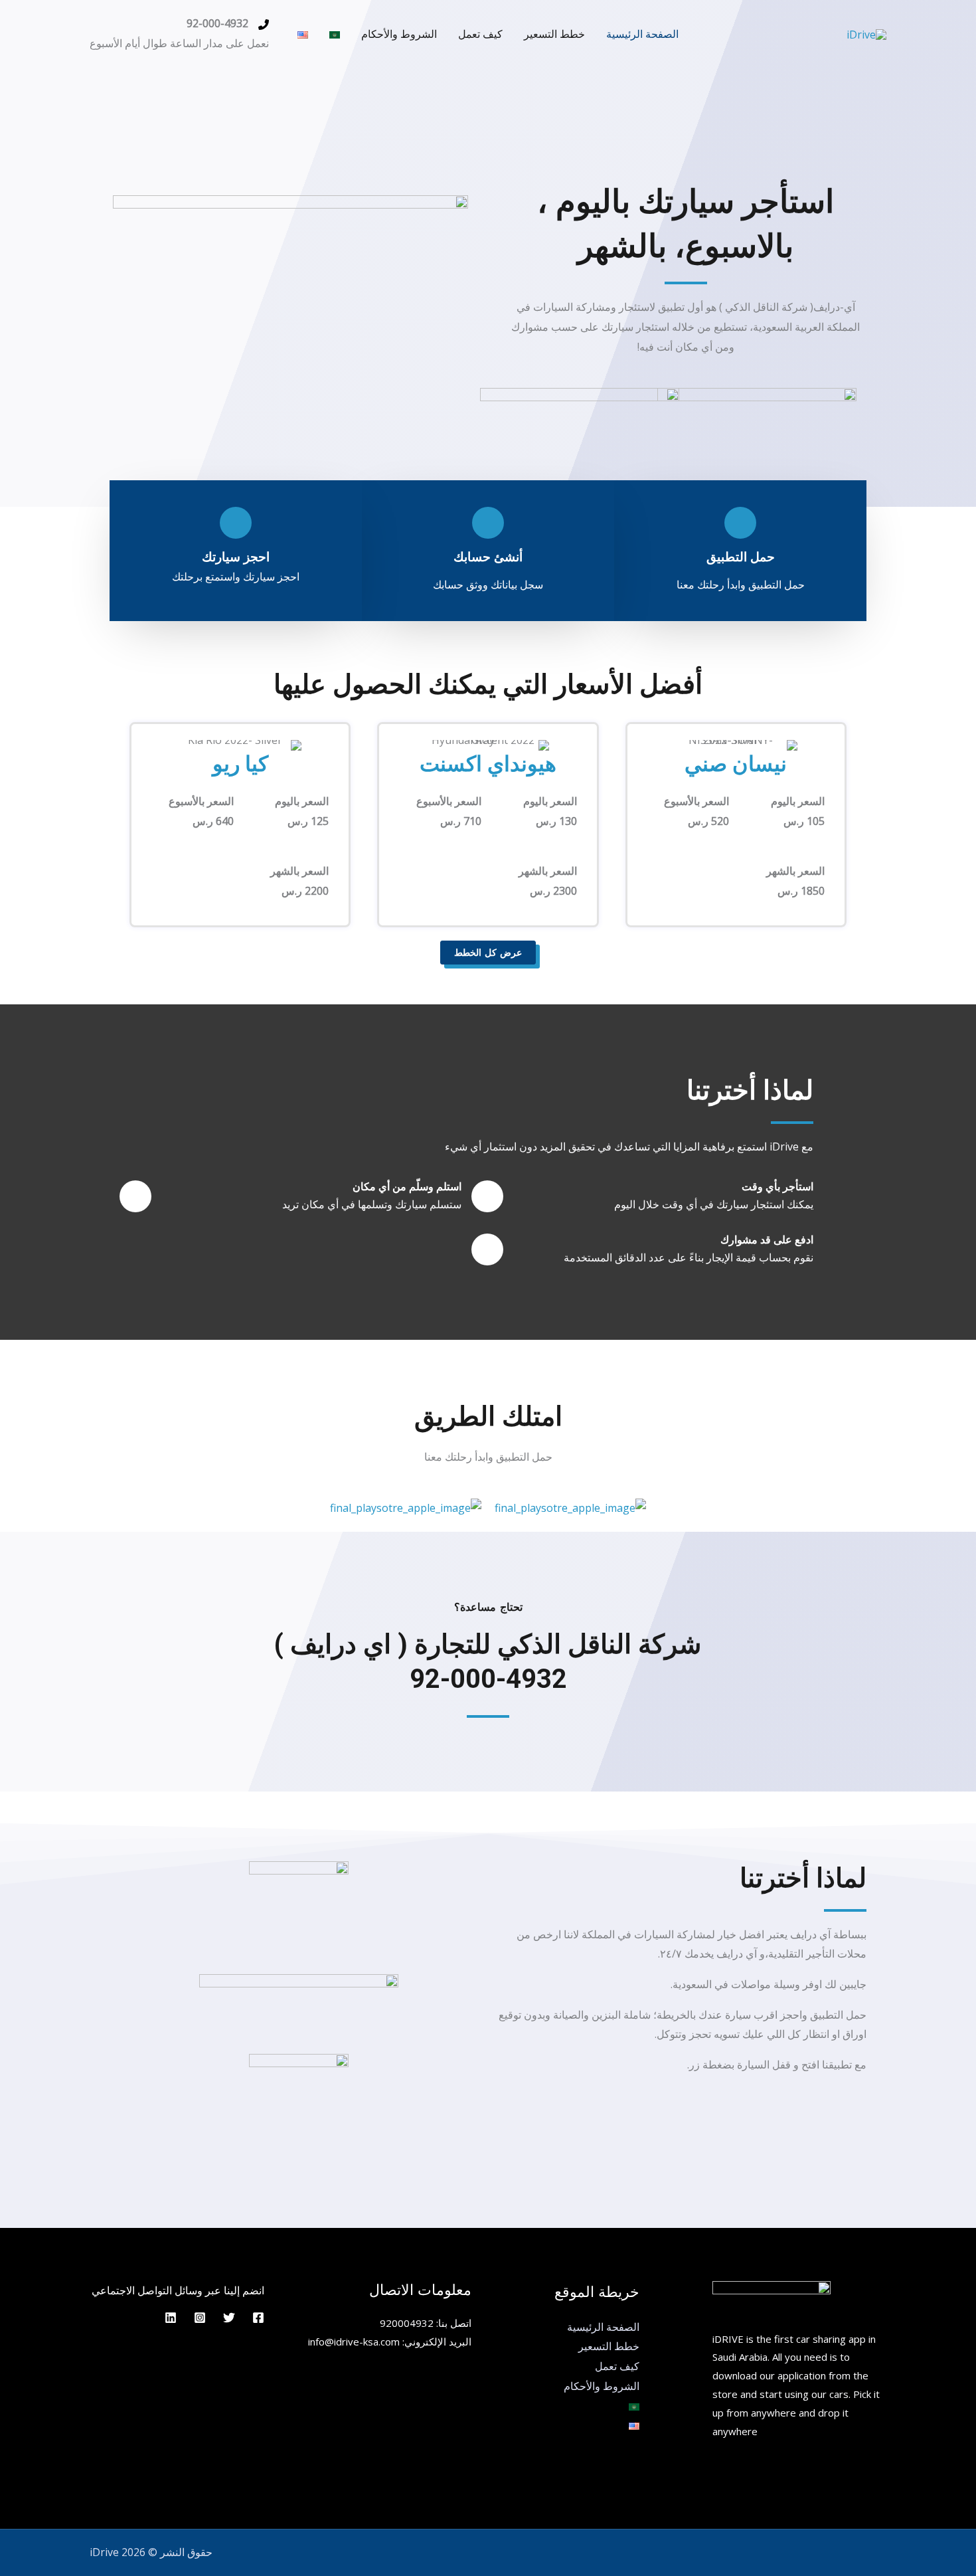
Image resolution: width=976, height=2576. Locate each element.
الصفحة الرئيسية (642, 34)
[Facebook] (258, 2318)
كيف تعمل (480, 34)
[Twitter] (229, 2318)
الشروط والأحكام (399, 34)
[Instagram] (200, 2318)
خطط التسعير (554, 34)
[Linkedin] (171, 2318)
